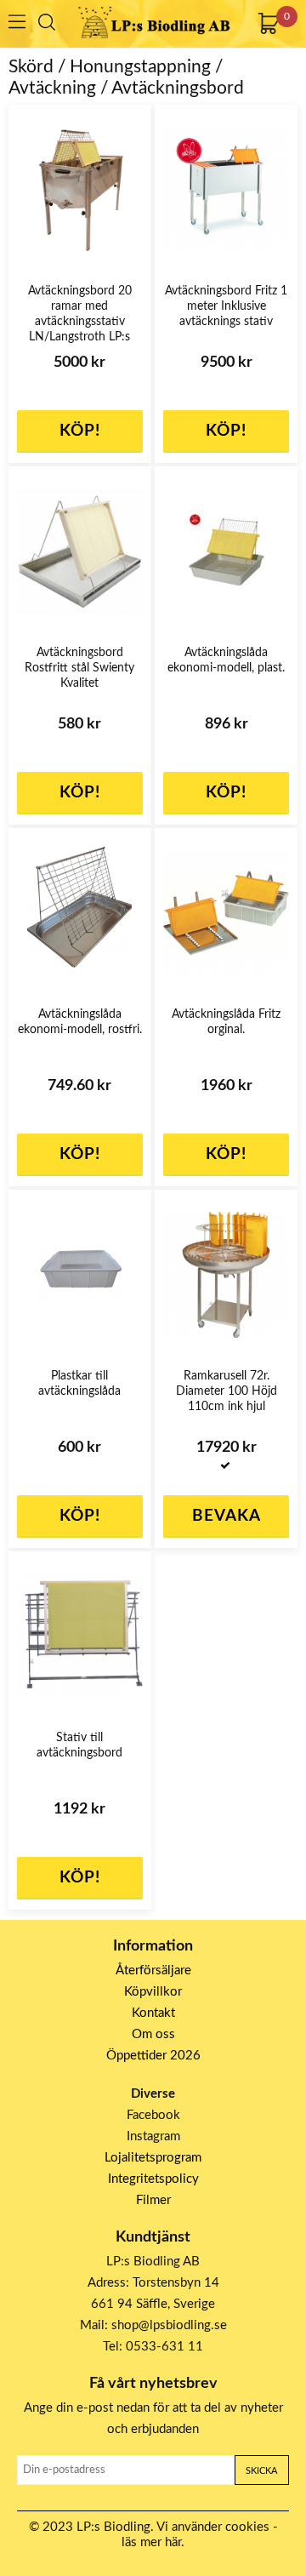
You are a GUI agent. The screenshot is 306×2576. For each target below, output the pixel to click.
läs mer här (151, 2542)
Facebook (153, 2115)
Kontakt (153, 2013)
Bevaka (227, 1516)
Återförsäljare (153, 1971)
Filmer (153, 2200)
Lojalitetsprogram (153, 2158)
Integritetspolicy (153, 2179)
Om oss (153, 2034)
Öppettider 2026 (153, 2056)
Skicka (261, 2471)
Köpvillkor (153, 1992)
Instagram (153, 2136)
